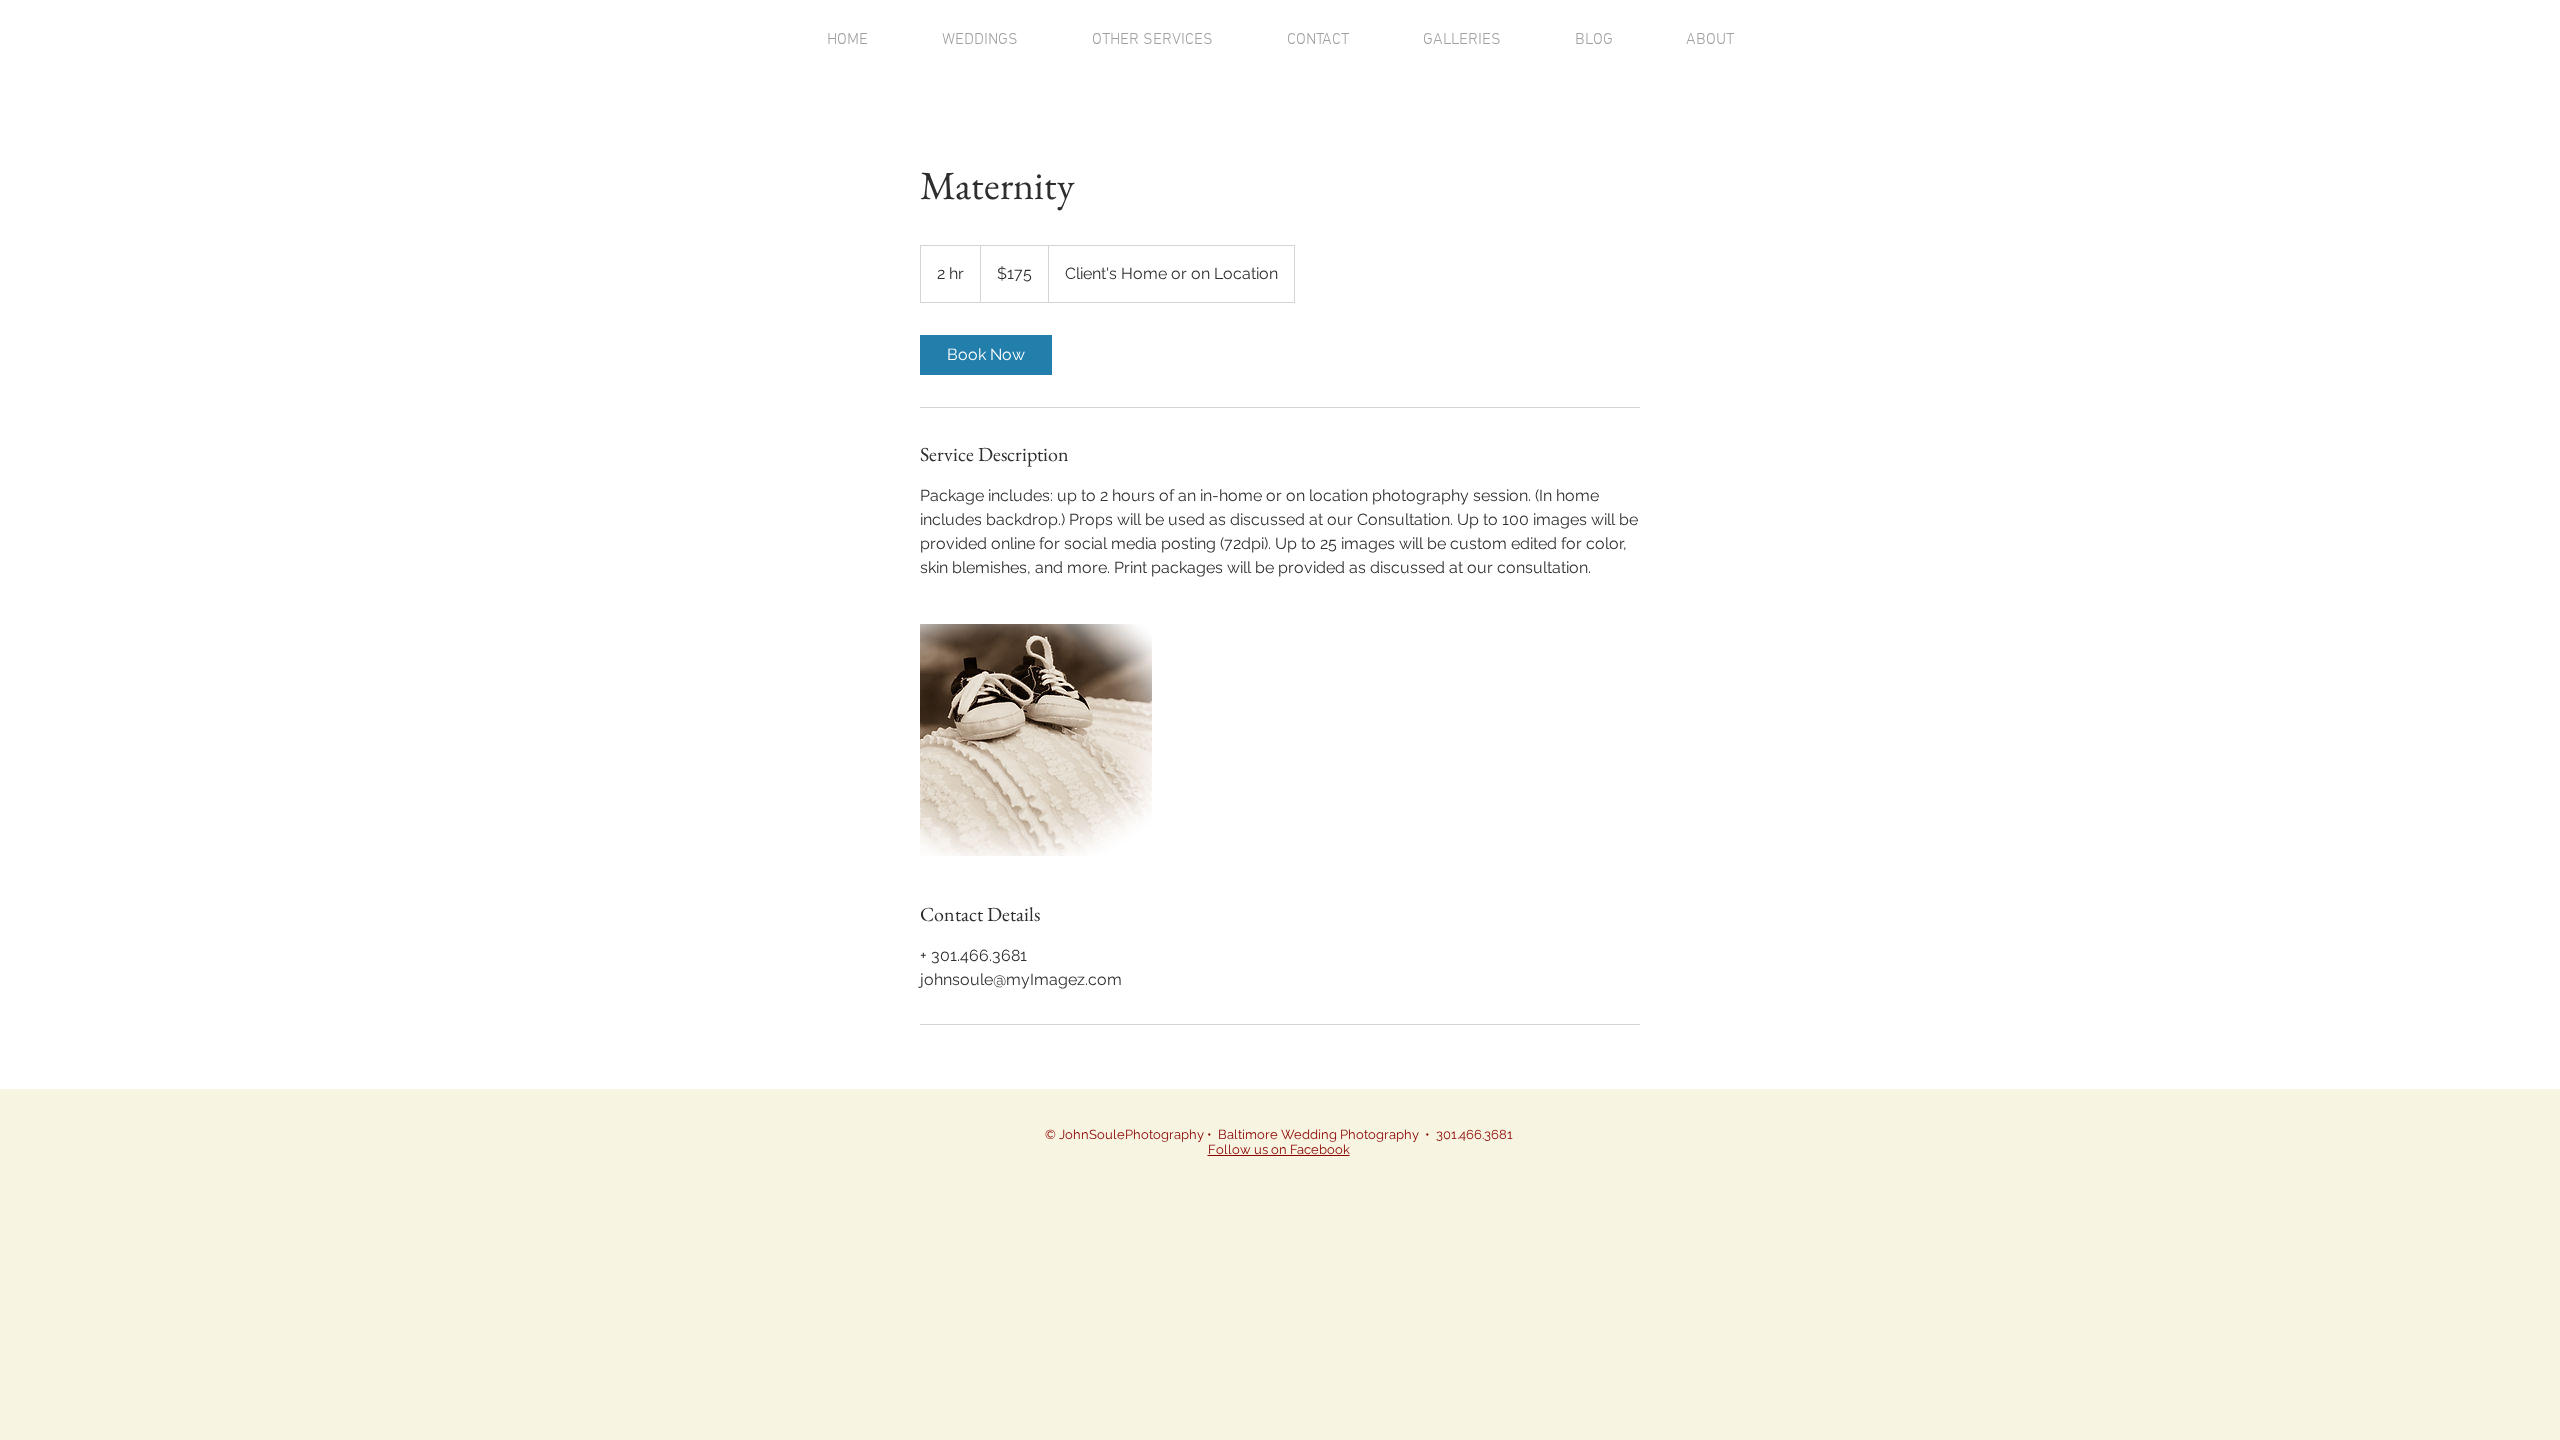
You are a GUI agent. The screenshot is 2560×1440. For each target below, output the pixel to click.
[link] (986, 355)
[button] (980, 40)
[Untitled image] (1036, 740)
